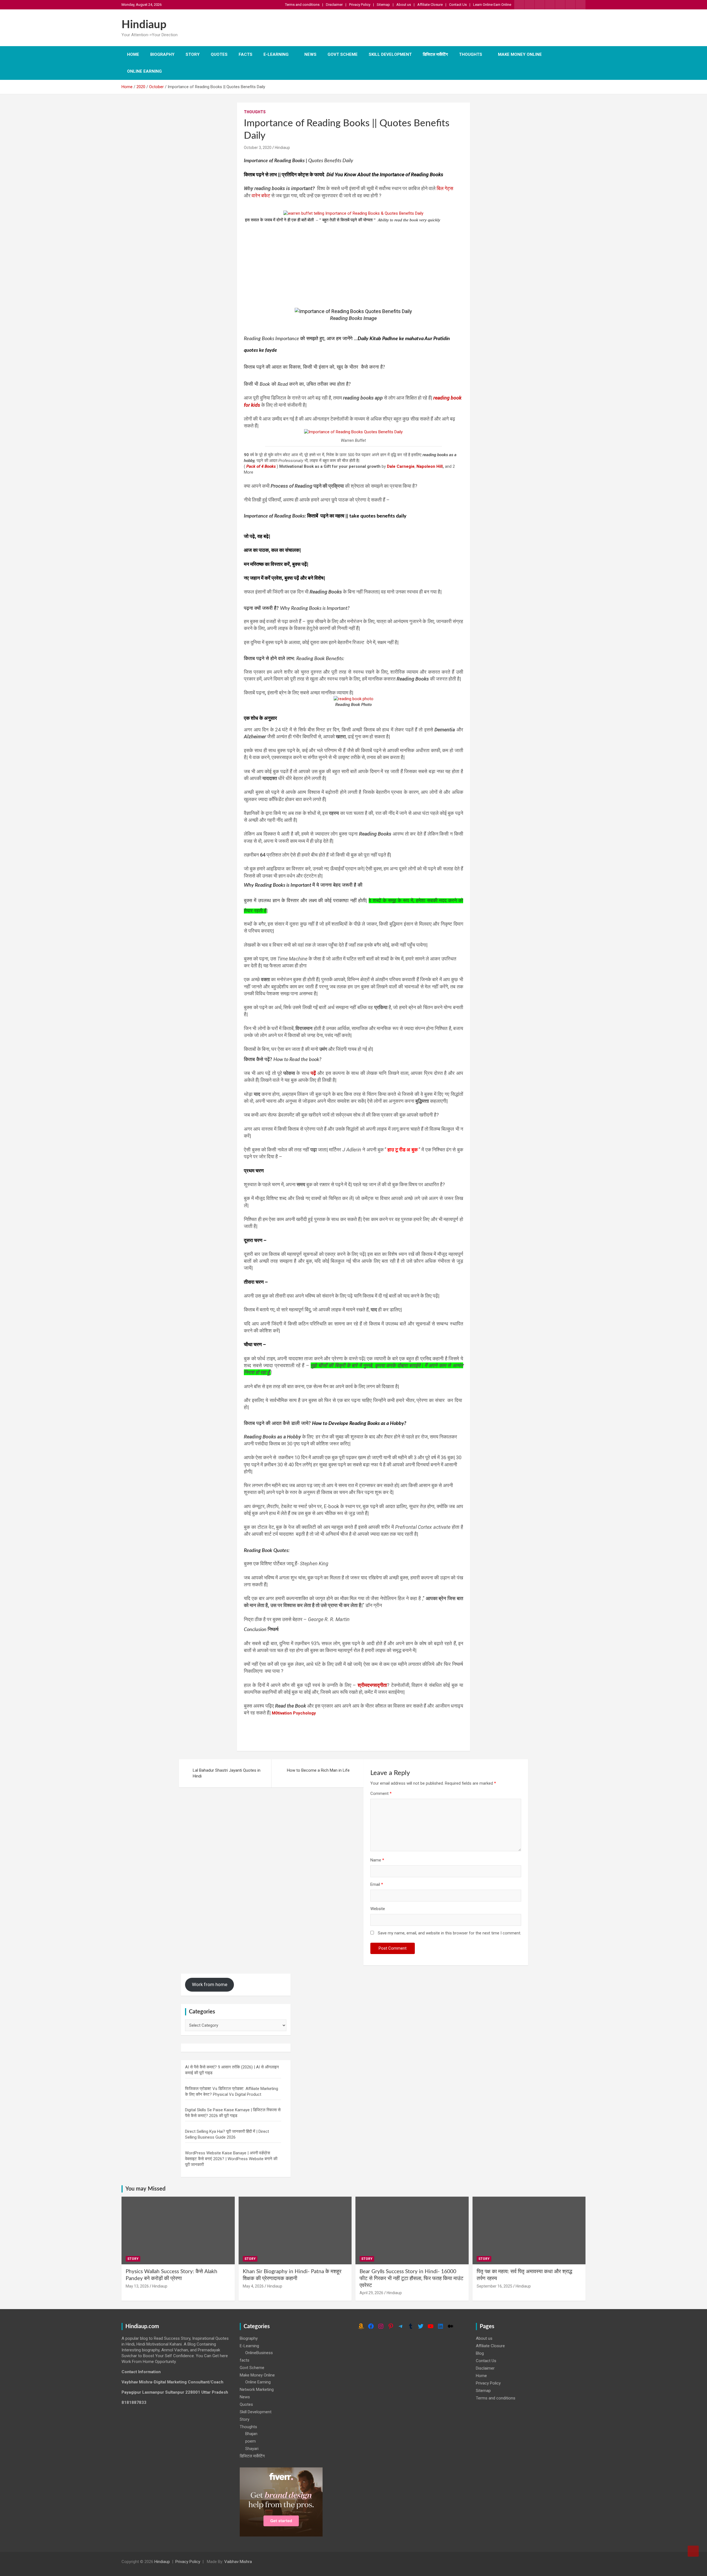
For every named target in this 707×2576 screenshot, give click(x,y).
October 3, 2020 (258, 148)
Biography (162, 54)
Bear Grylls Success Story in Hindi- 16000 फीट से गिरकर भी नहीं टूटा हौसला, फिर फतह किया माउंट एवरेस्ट (411, 2278)
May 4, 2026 (253, 2286)
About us (404, 5)
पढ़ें (313, 1073)
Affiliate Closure (430, 5)
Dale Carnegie (401, 466)
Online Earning (144, 71)
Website (378, 1909)
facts (246, 54)
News (310, 54)
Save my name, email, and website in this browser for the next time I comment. (449, 1933)
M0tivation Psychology (294, 1713)
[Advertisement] (353, 262)
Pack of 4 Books (261, 466)
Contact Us (458, 5)
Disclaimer (334, 5)
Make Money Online (520, 54)
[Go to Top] (693, 2551)
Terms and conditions (302, 5)
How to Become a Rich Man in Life (318, 1770)
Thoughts (471, 54)
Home (133, 54)
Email (377, 1884)
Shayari (252, 2449)
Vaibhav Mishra (238, 2562)
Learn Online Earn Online (492, 5)
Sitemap (383, 5)
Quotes (219, 54)
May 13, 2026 (137, 2286)
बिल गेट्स (445, 188)
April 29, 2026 (371, 2293)
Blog (480, 2353)
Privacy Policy (360, 5)
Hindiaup (144, 25)
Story (193, 54)
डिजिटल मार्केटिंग (435, 54)
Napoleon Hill (430, 466)
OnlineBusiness (259, 2353)
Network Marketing (257, 2389)
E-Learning (276, 54)
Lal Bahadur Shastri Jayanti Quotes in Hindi (227, 1773)
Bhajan (251, 2434)
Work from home (210, 1984)
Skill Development (390, 54)
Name (377, 1860)
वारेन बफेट (261, 195)
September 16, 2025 (494, 2286)
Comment (381, 1794)
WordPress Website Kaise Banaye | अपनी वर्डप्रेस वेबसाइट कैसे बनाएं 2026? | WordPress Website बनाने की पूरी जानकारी (231, 2159)
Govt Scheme (343, 54)
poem (250, 2441)
